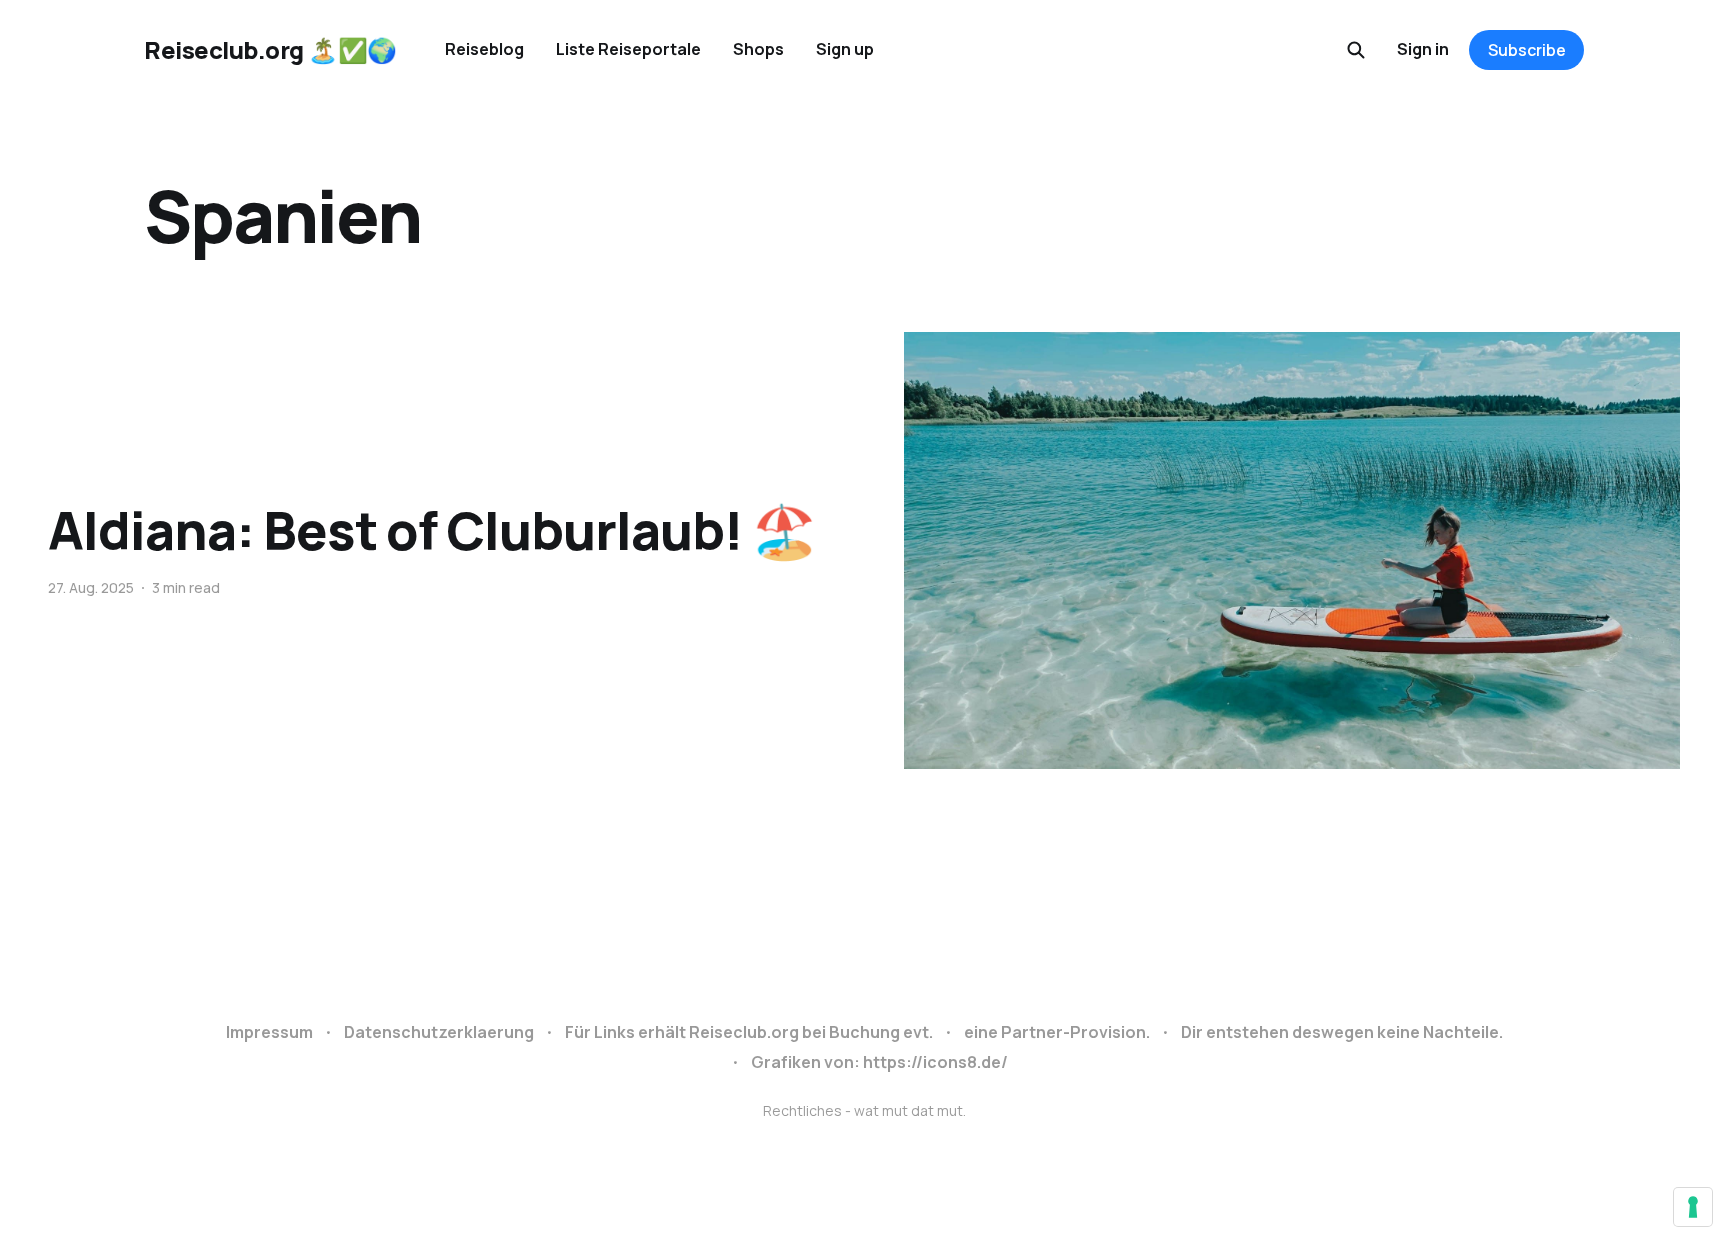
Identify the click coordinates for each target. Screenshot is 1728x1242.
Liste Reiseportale (628, 49)
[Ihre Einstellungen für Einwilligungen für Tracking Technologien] (1693, 1207)
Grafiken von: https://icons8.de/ (879, 1062)
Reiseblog (484, 49)
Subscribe (1527, 50)
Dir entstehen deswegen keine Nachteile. (1342, 1032)
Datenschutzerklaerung (439, 1032)
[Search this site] (1356, 50)
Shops (758, 49)
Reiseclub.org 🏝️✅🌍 (270, 50)
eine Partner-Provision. (1057, 1032)
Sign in (1423, 49)
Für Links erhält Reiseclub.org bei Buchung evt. (749, 1032)
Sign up (845, 49)
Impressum (269, 1032)
